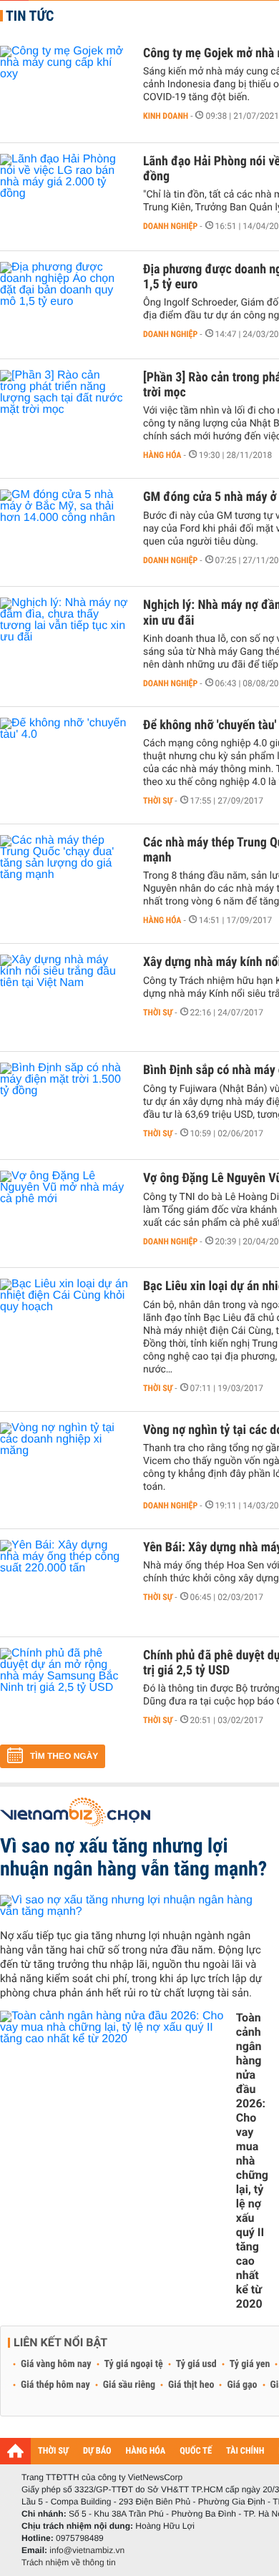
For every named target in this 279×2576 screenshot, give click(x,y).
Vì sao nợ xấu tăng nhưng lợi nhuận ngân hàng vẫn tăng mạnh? (133, 1857)
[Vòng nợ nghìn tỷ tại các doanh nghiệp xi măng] (64, 1465)
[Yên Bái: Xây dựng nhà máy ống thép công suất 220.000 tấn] (64, 1583)
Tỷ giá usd (196, 2364)
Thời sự (158, 801)
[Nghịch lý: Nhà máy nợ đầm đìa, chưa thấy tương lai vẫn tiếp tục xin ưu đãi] (64, 640)
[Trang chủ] (15, 2451)
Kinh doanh (166, 116)
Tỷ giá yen (250, 2364)
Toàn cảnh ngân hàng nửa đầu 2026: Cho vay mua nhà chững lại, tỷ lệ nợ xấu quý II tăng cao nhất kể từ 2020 (252, 2161)
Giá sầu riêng (129, 2385)
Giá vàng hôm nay (56, 2364)
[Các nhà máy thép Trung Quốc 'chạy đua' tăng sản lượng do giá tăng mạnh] (64, 878)
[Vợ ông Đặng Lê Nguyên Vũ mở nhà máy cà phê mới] (64, 1214)
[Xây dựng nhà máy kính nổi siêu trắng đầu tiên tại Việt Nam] (64, 997)
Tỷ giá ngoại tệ (134, 2364)
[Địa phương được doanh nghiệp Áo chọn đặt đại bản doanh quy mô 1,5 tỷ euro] (64, 305)
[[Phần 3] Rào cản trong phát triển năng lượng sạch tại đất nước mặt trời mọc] (64, 413)
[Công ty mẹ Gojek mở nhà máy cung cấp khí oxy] (64, 89)
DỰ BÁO (97, 2451)
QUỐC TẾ (196, 2451)
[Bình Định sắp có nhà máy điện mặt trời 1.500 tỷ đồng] (64, 1106)
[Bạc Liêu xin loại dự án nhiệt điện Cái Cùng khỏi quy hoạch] (64, 1322)
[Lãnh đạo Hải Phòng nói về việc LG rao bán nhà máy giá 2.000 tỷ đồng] (64, 197)
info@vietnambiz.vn (87, 2550)
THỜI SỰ (53, 2451)
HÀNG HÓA (146, 2451)
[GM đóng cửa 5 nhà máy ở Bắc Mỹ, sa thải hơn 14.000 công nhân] (64, 532)
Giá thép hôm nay (55, 2385)
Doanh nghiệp (170, 226)
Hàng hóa (162, 455)
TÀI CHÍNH (245, 2451)
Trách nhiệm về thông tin (69, 2562)
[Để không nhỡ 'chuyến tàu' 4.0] (64, 761)
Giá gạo (242, 2385)
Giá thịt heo (191, 2385)
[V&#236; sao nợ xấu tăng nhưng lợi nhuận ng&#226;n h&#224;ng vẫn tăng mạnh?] (134, 1906)
